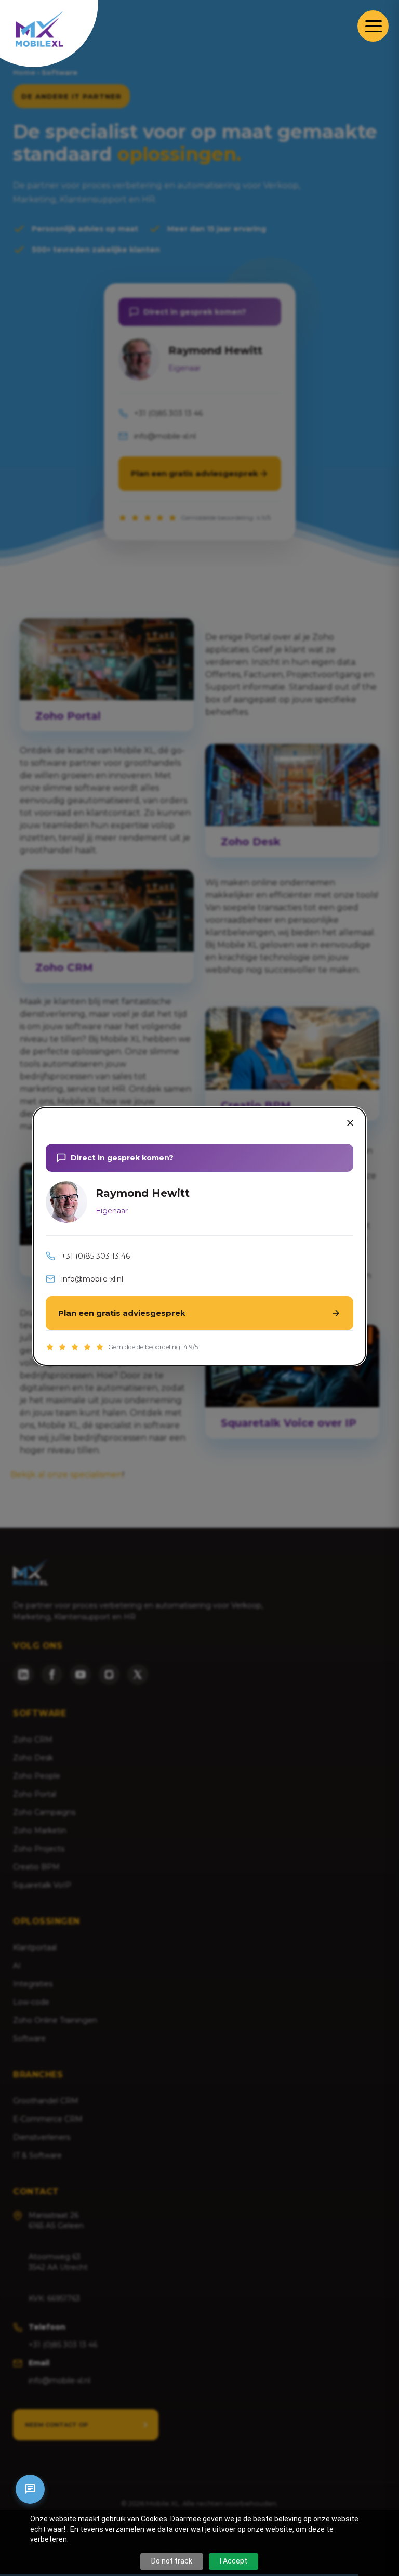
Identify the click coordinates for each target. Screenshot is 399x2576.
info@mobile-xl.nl (92, 1279)
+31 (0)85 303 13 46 (96, 1256)
